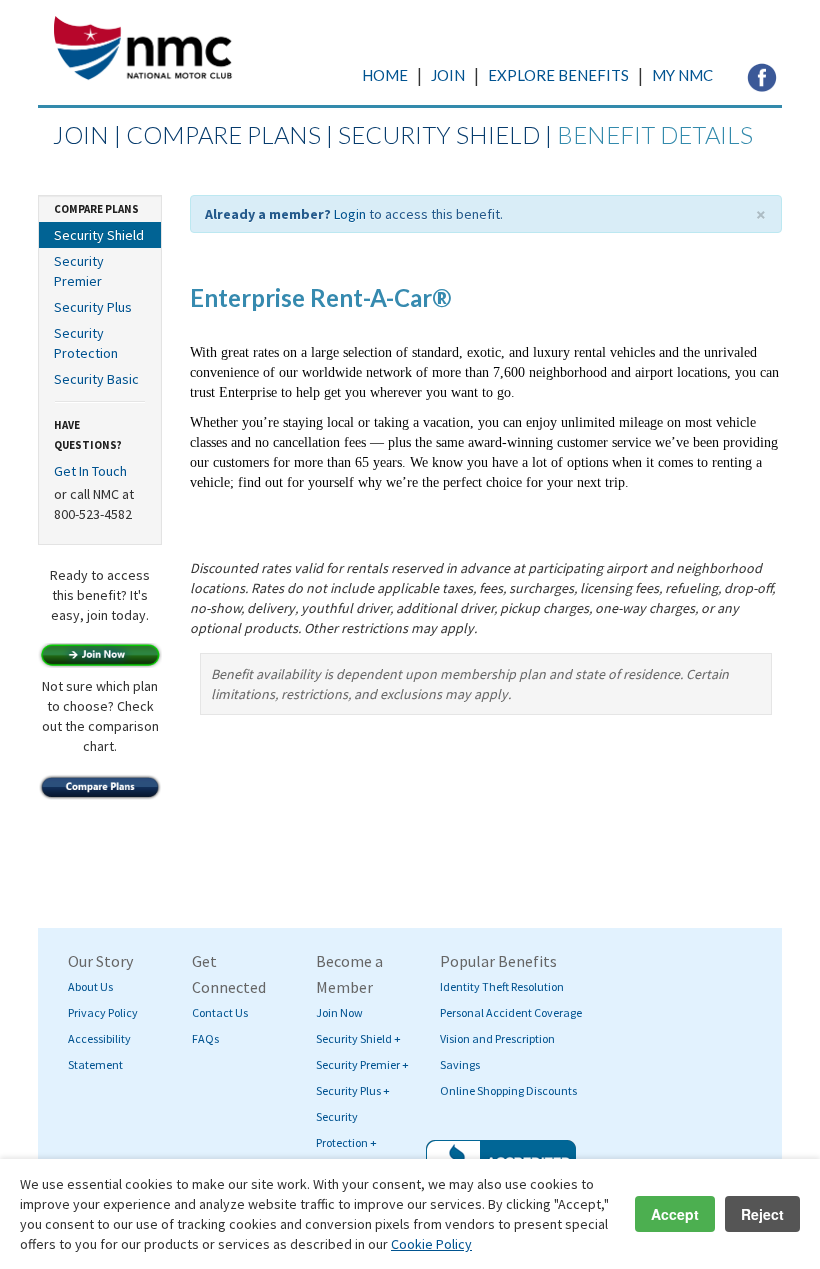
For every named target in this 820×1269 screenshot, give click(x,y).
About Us (90, 986)
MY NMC (682, 75)
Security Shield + (358, 1038)
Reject (762, 1214)
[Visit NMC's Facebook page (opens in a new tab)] (762, 76)
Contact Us (220, 1012)
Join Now (339, 1012)
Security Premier (79, 271)
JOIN (448, 75)
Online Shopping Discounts (508, 1090)
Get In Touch (90, 471)
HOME (385, 75)
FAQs (205, 1038)
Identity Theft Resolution (502, 986)
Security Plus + (353, 1090)
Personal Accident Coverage (511, 1012)
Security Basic (96, 379)
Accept (675, 1214)
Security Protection (86, 343)
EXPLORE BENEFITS (558, 75)
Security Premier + (362, 1064)
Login (350, 214)
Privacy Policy (103, 1012)
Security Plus (93, 307)
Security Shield (99, 235)
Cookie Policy (431, 1244)
